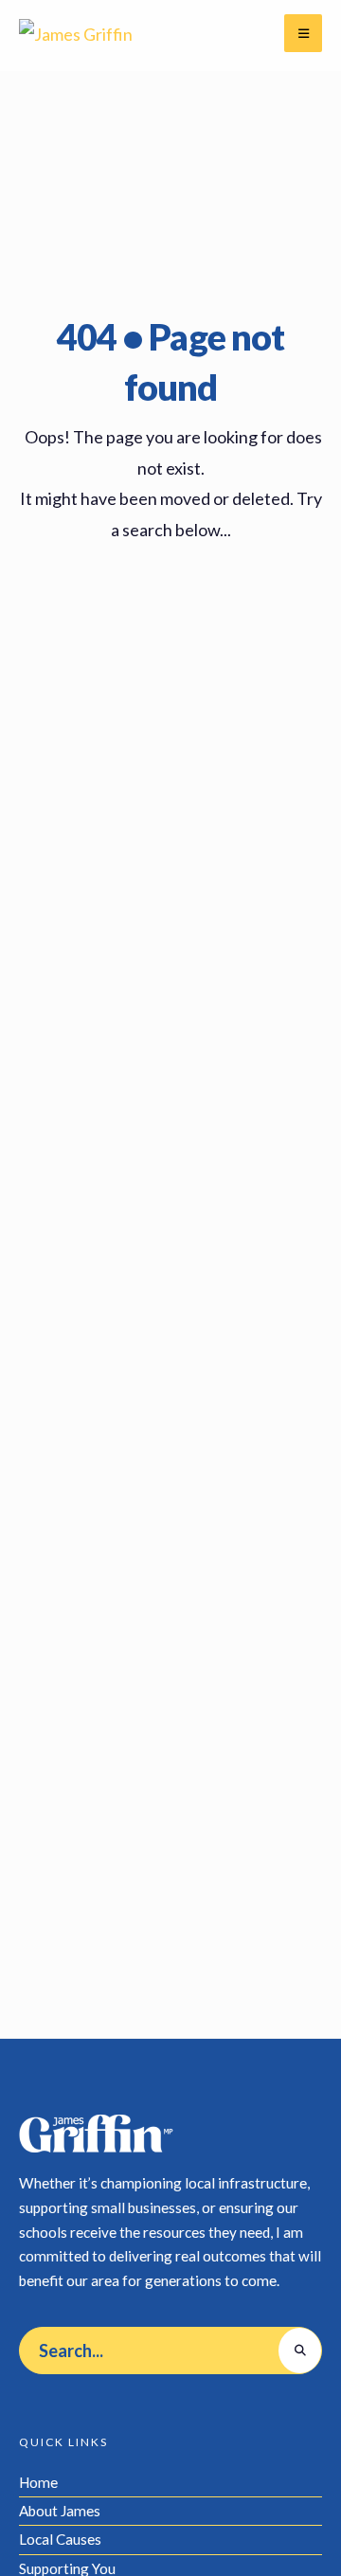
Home (38, 2482)
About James (60, 2511)
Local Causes (60, 2539)
